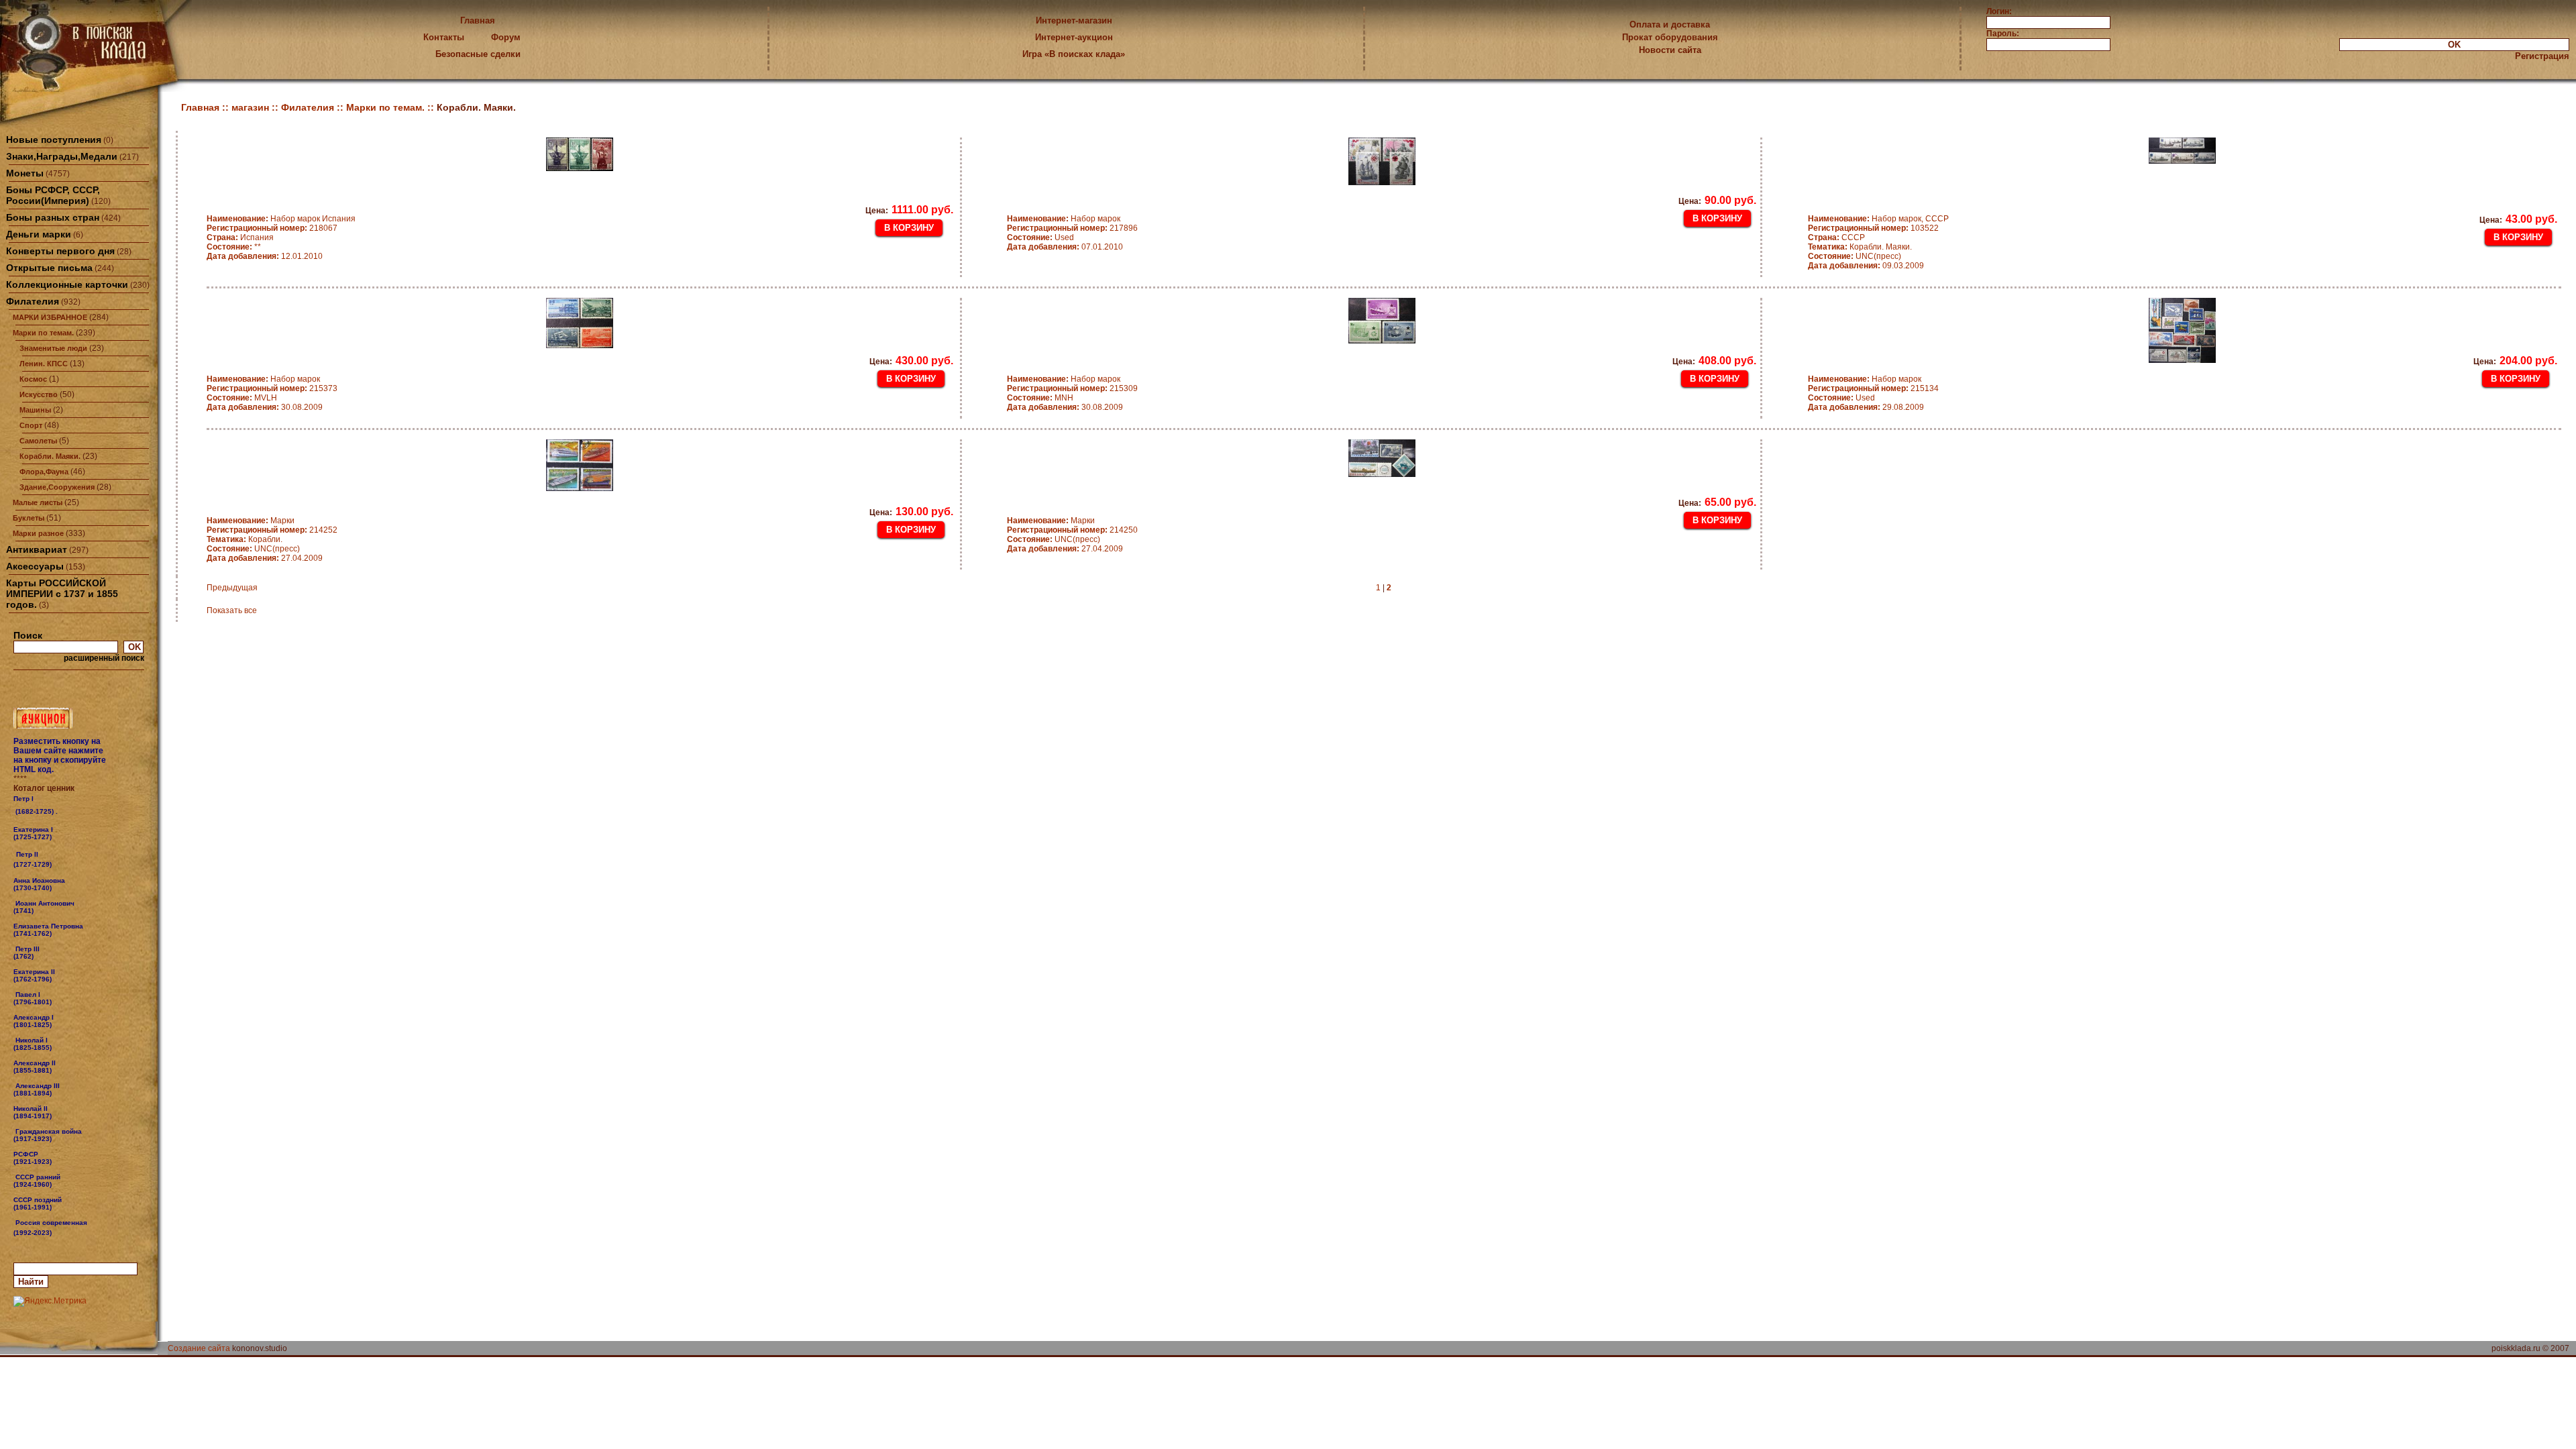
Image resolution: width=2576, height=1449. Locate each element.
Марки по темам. (43, 333)
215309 (1072, 388)
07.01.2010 (1065, 247)
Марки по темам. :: (391, 107)
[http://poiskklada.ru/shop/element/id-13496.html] (53, 1232)
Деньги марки (39, 234)
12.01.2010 (265, 256)
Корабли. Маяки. (50, 456)
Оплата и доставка (1670, 24)
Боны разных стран (53, 217)
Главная (478, 20)
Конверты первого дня (60, 251)
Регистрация (2542, 56)
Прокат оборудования (1670, 37)
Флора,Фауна (44, 472)
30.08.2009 (265, 407)
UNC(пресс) (1855, 256)
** (234, 247)
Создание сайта (199, 1348)
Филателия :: (314, 107)
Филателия (33, 301)
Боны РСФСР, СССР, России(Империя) (53, 195)
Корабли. (245, 539)
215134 (1873, 388)
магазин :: (256, 107)
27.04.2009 (265, 558)
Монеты (25, 173)
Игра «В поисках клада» (1074, 54)
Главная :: (206, 107)
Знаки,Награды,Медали (62, 156)
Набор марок (1064, 219)
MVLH (242, 398)
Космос (33, 379)
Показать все (232, 610)
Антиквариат (37, 549)
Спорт (31, 425)
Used (1040, 237)
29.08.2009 (1866, 407)
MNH (1040, 398)
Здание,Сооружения (57, 487)
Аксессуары (35, 566)
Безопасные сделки (478, 54)
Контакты (444, 37)
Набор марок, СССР (1878, 219)
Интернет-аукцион (1074, 37)
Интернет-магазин (1074, 20)
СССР (1836, 237)
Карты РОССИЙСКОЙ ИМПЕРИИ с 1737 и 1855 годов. (62, 594)
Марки (251, 521)
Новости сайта (1670, 50)
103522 (1873, 228)
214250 (1072, 530)
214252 (272, 530)
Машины (35, 410)
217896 (1072, 228)
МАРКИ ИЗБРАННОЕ (50, 317)
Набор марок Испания (281, 219)
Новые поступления (54, 140)
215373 (272, 388)
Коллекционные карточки (67, 284)
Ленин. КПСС (44, 364)
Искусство (39, 394)
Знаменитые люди (53, 348)
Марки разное (38, 533)
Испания (240, 237)
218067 (272, 228)
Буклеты (29, 518)
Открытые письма (49, 268)
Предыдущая (232, 588)
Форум (506, 37)
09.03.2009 (1866, 266)
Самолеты (38, 441)
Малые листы (38, 502)
